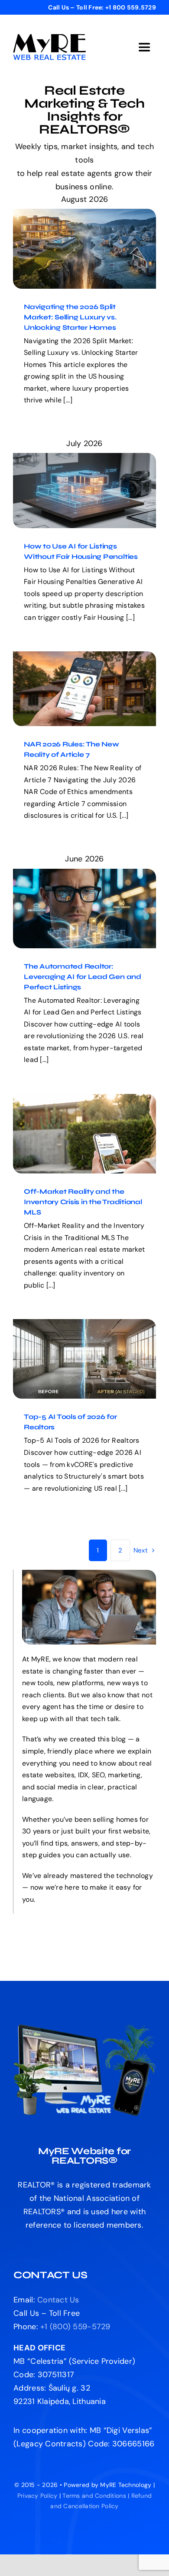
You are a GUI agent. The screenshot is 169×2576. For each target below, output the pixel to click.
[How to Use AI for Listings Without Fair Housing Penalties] (84, 490)
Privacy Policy (37, 2496)
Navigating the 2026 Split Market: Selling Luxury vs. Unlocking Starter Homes (76, 226)
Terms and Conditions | (97, 2496)
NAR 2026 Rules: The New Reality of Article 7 (76, 671)
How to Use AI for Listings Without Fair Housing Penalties (76, 473)
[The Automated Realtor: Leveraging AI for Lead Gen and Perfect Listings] (84, 909)
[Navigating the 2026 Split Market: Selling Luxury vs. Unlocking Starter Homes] (84, 249)
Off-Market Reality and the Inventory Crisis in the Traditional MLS (76, 1111)
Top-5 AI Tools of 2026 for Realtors (76, 1347)
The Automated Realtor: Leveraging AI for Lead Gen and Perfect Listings (76, 886)
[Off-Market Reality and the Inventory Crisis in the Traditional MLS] (84, 1134)
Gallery (93, 226)
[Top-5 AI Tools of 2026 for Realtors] (84, 1359)
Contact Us (58, 2300)
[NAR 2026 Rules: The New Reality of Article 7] (84, 689)
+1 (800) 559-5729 (75, 2327)
